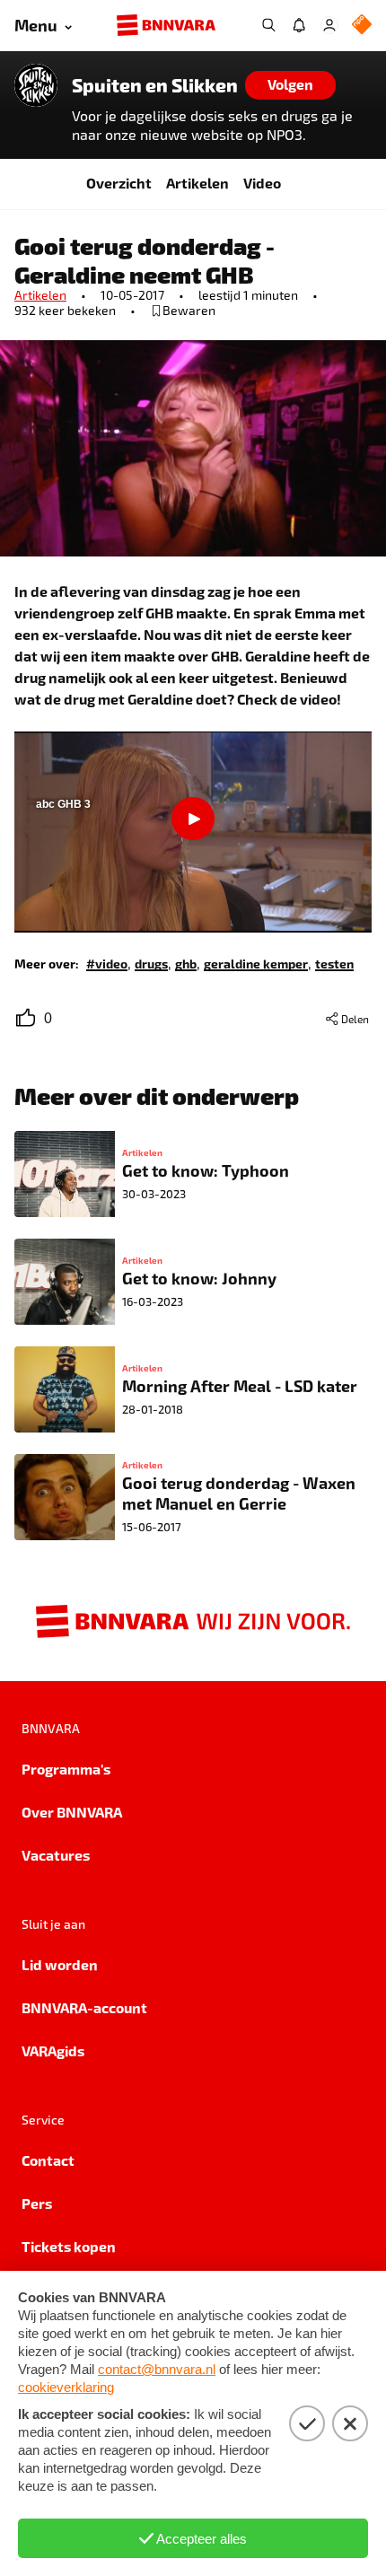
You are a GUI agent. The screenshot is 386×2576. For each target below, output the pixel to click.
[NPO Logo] (362, 26)
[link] (107, 963)
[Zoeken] (268, 25)
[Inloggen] (329, 25)
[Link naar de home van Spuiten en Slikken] (36, 85)
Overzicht (119, 183)
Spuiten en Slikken (155, 85)
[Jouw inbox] (299, 25)
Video (262, 183)
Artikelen (197, 183)
